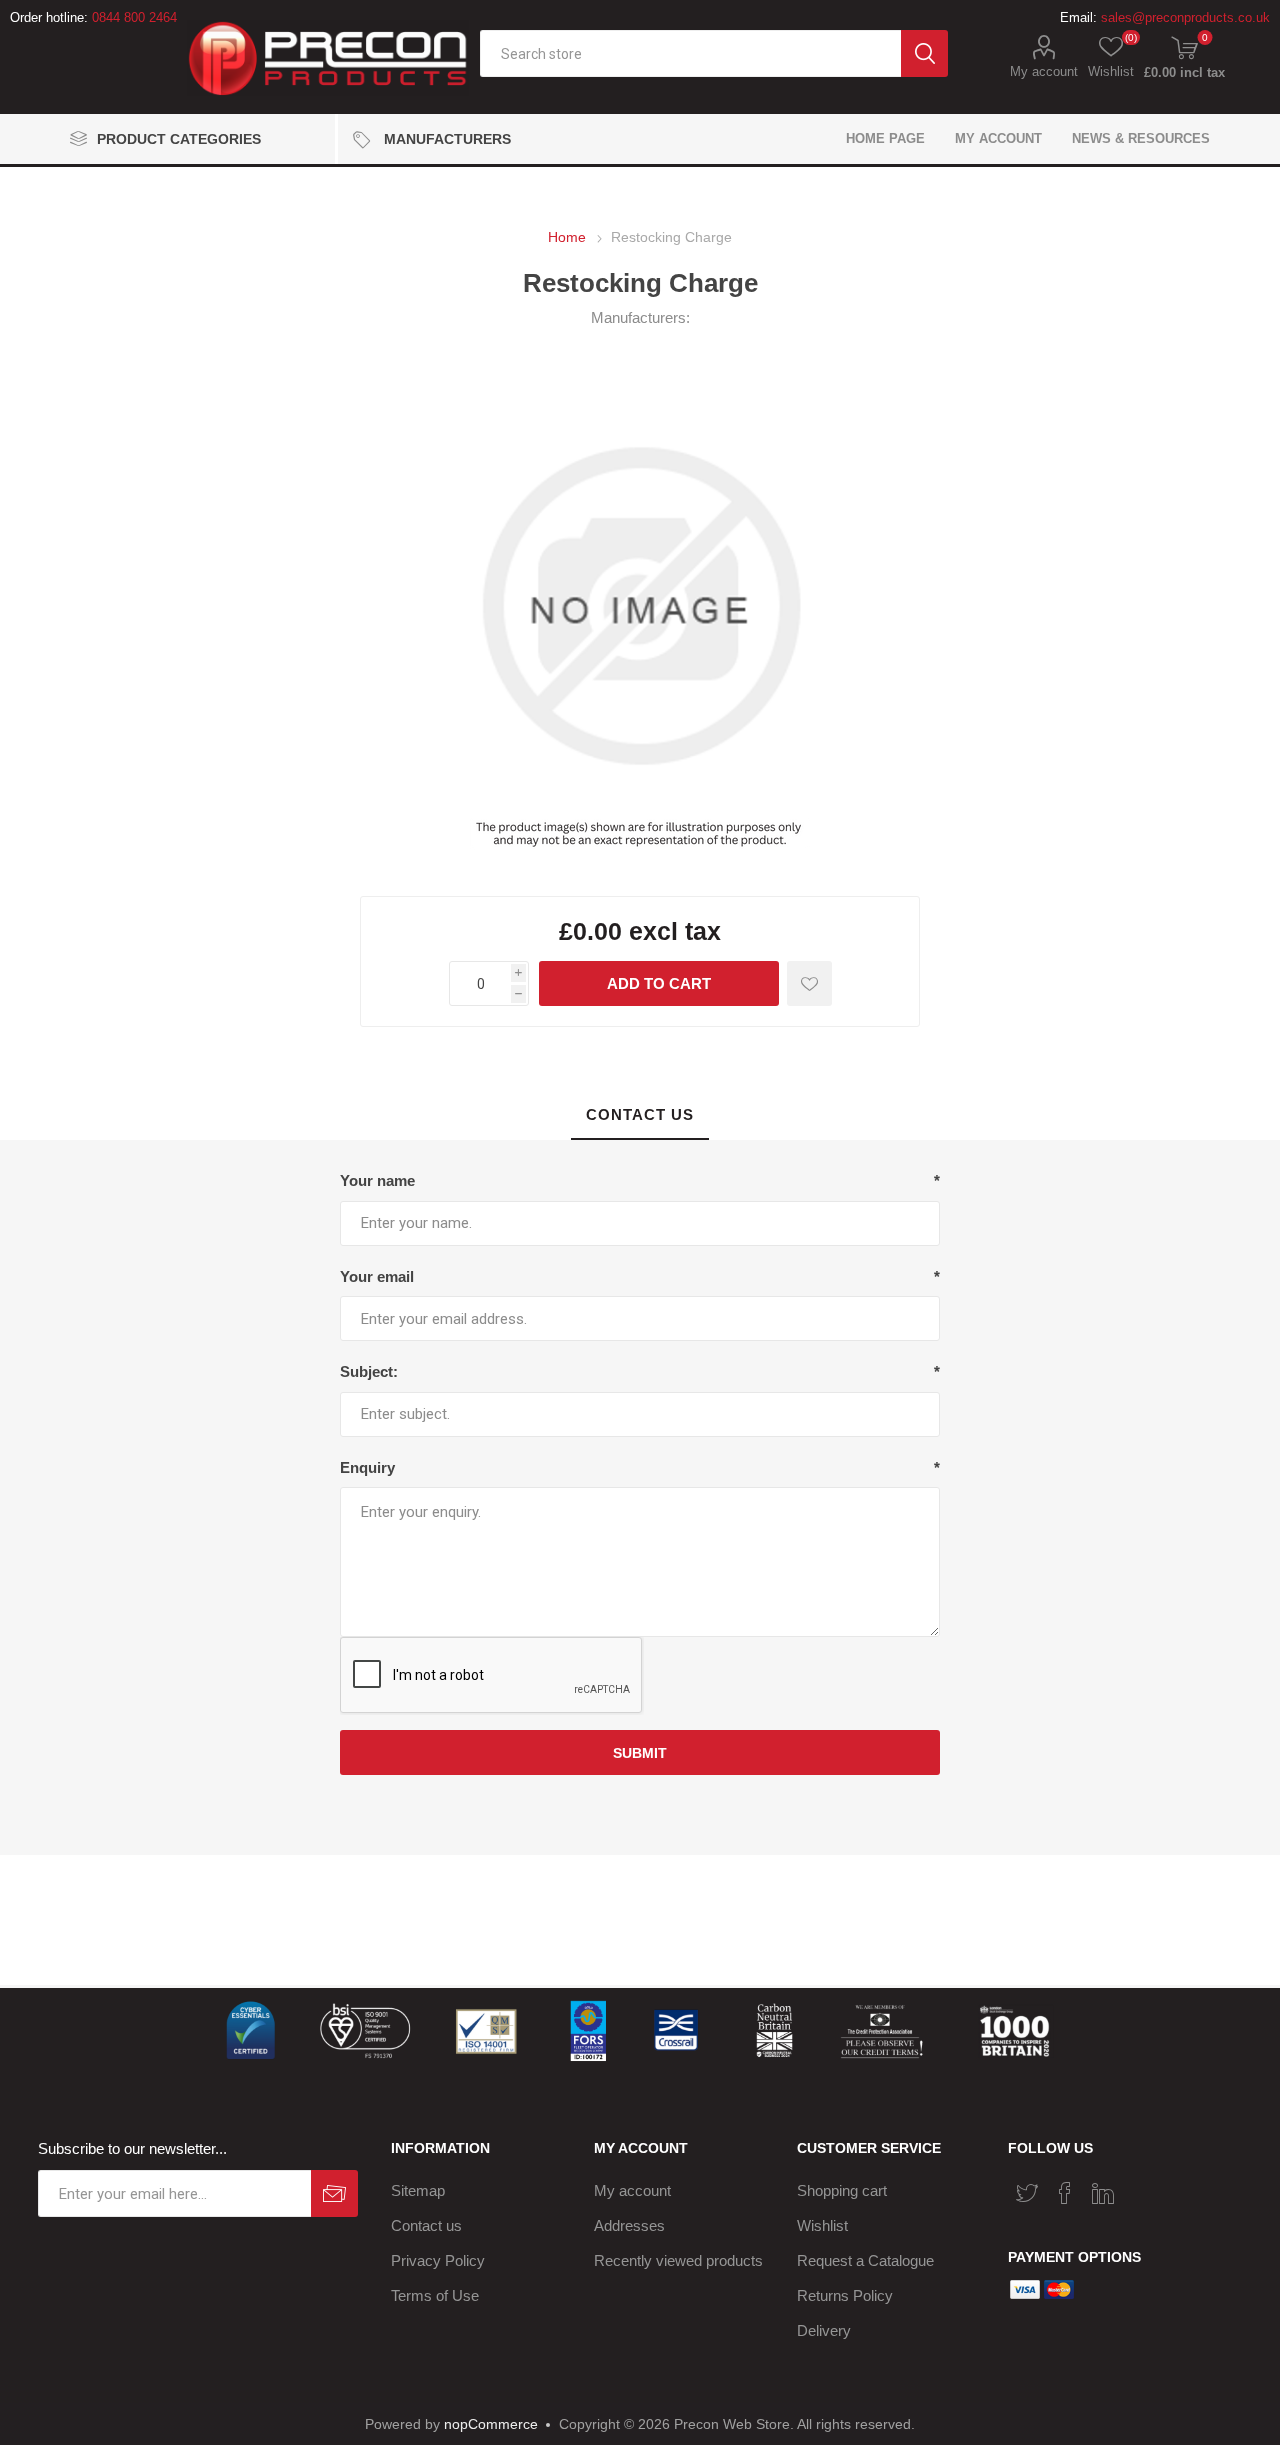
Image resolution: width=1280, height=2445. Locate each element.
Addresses (629, 2225)
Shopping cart (842, 2190)
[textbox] (690, 53)
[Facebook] (1065, 2193)
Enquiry (367, 1467)
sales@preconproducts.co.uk (1185, 17)
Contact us (426, 2225)
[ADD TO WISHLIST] (809, 983)
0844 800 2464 (134, 17)
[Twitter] (1027, 2193)
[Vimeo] (1103, 2193)
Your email (377, 1276)
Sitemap (418, 2190)
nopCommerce (491, 2424)
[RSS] (1141, 2187)
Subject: (369, 1371)
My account (1044, 71)
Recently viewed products (678, 2260)
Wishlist (822, 2225)
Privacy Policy (438, 2260)
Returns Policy (845, 2295)
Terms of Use (435, 2295)
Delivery (824, 2330)
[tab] (640, 1115)
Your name (377, 1180)
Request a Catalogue (865, 2260)
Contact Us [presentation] (640, 1114)
